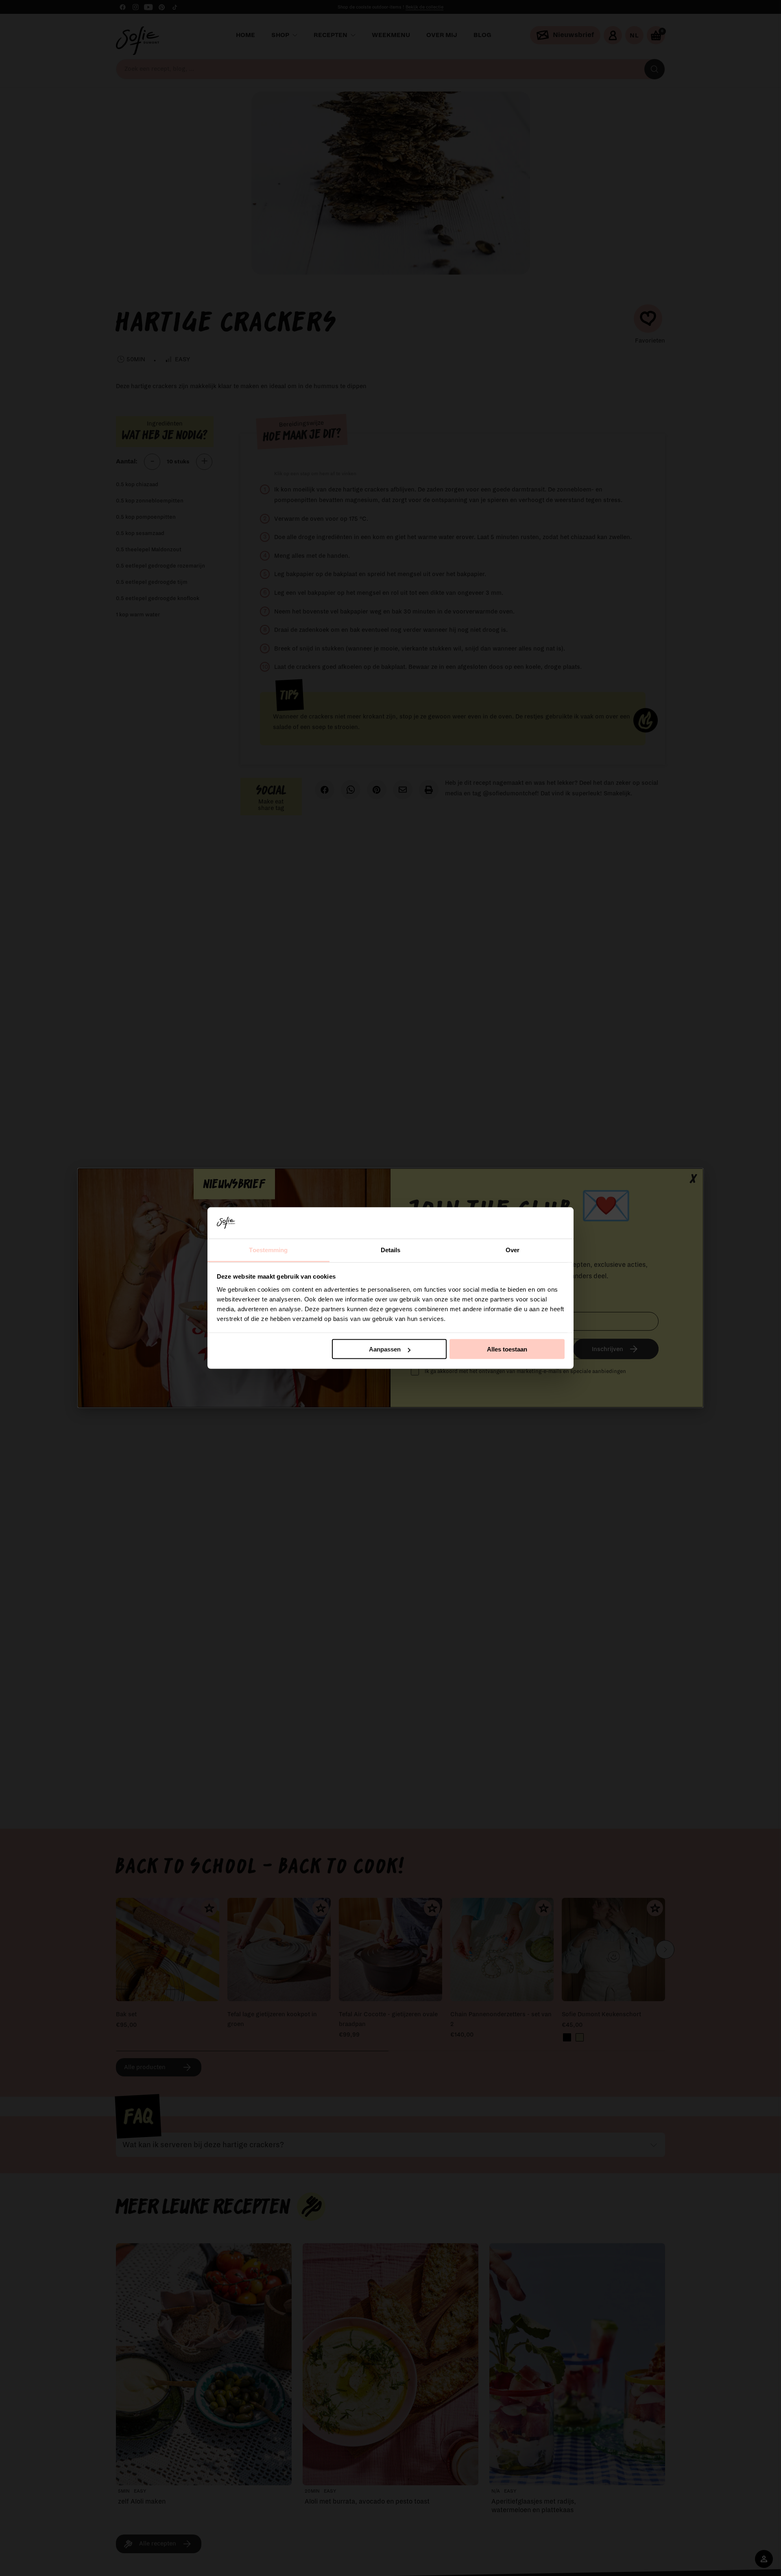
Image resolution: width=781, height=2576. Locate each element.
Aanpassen (385, 1349)
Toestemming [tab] (268, 1250)
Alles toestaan (507, 1349)
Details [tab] (391, 1250)
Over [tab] (513, 1250)
